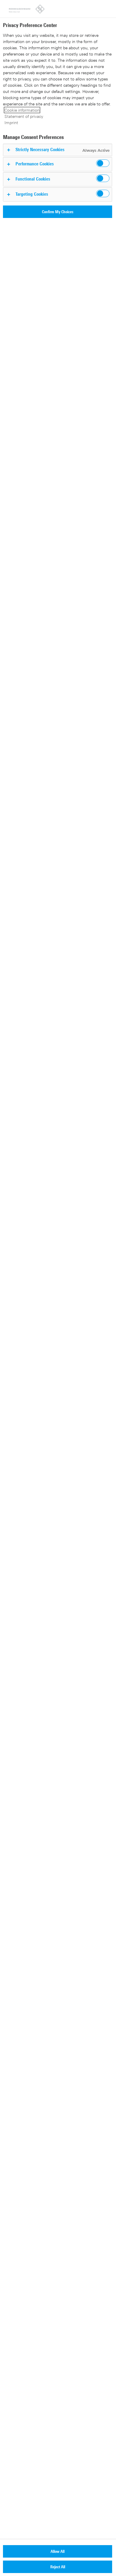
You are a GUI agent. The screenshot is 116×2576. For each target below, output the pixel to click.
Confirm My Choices (58, 212)
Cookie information (22, 110)
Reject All (58, 2567)
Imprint (11, 122)
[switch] (103, 163)
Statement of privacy (24, 116)
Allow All (58, 2551)
